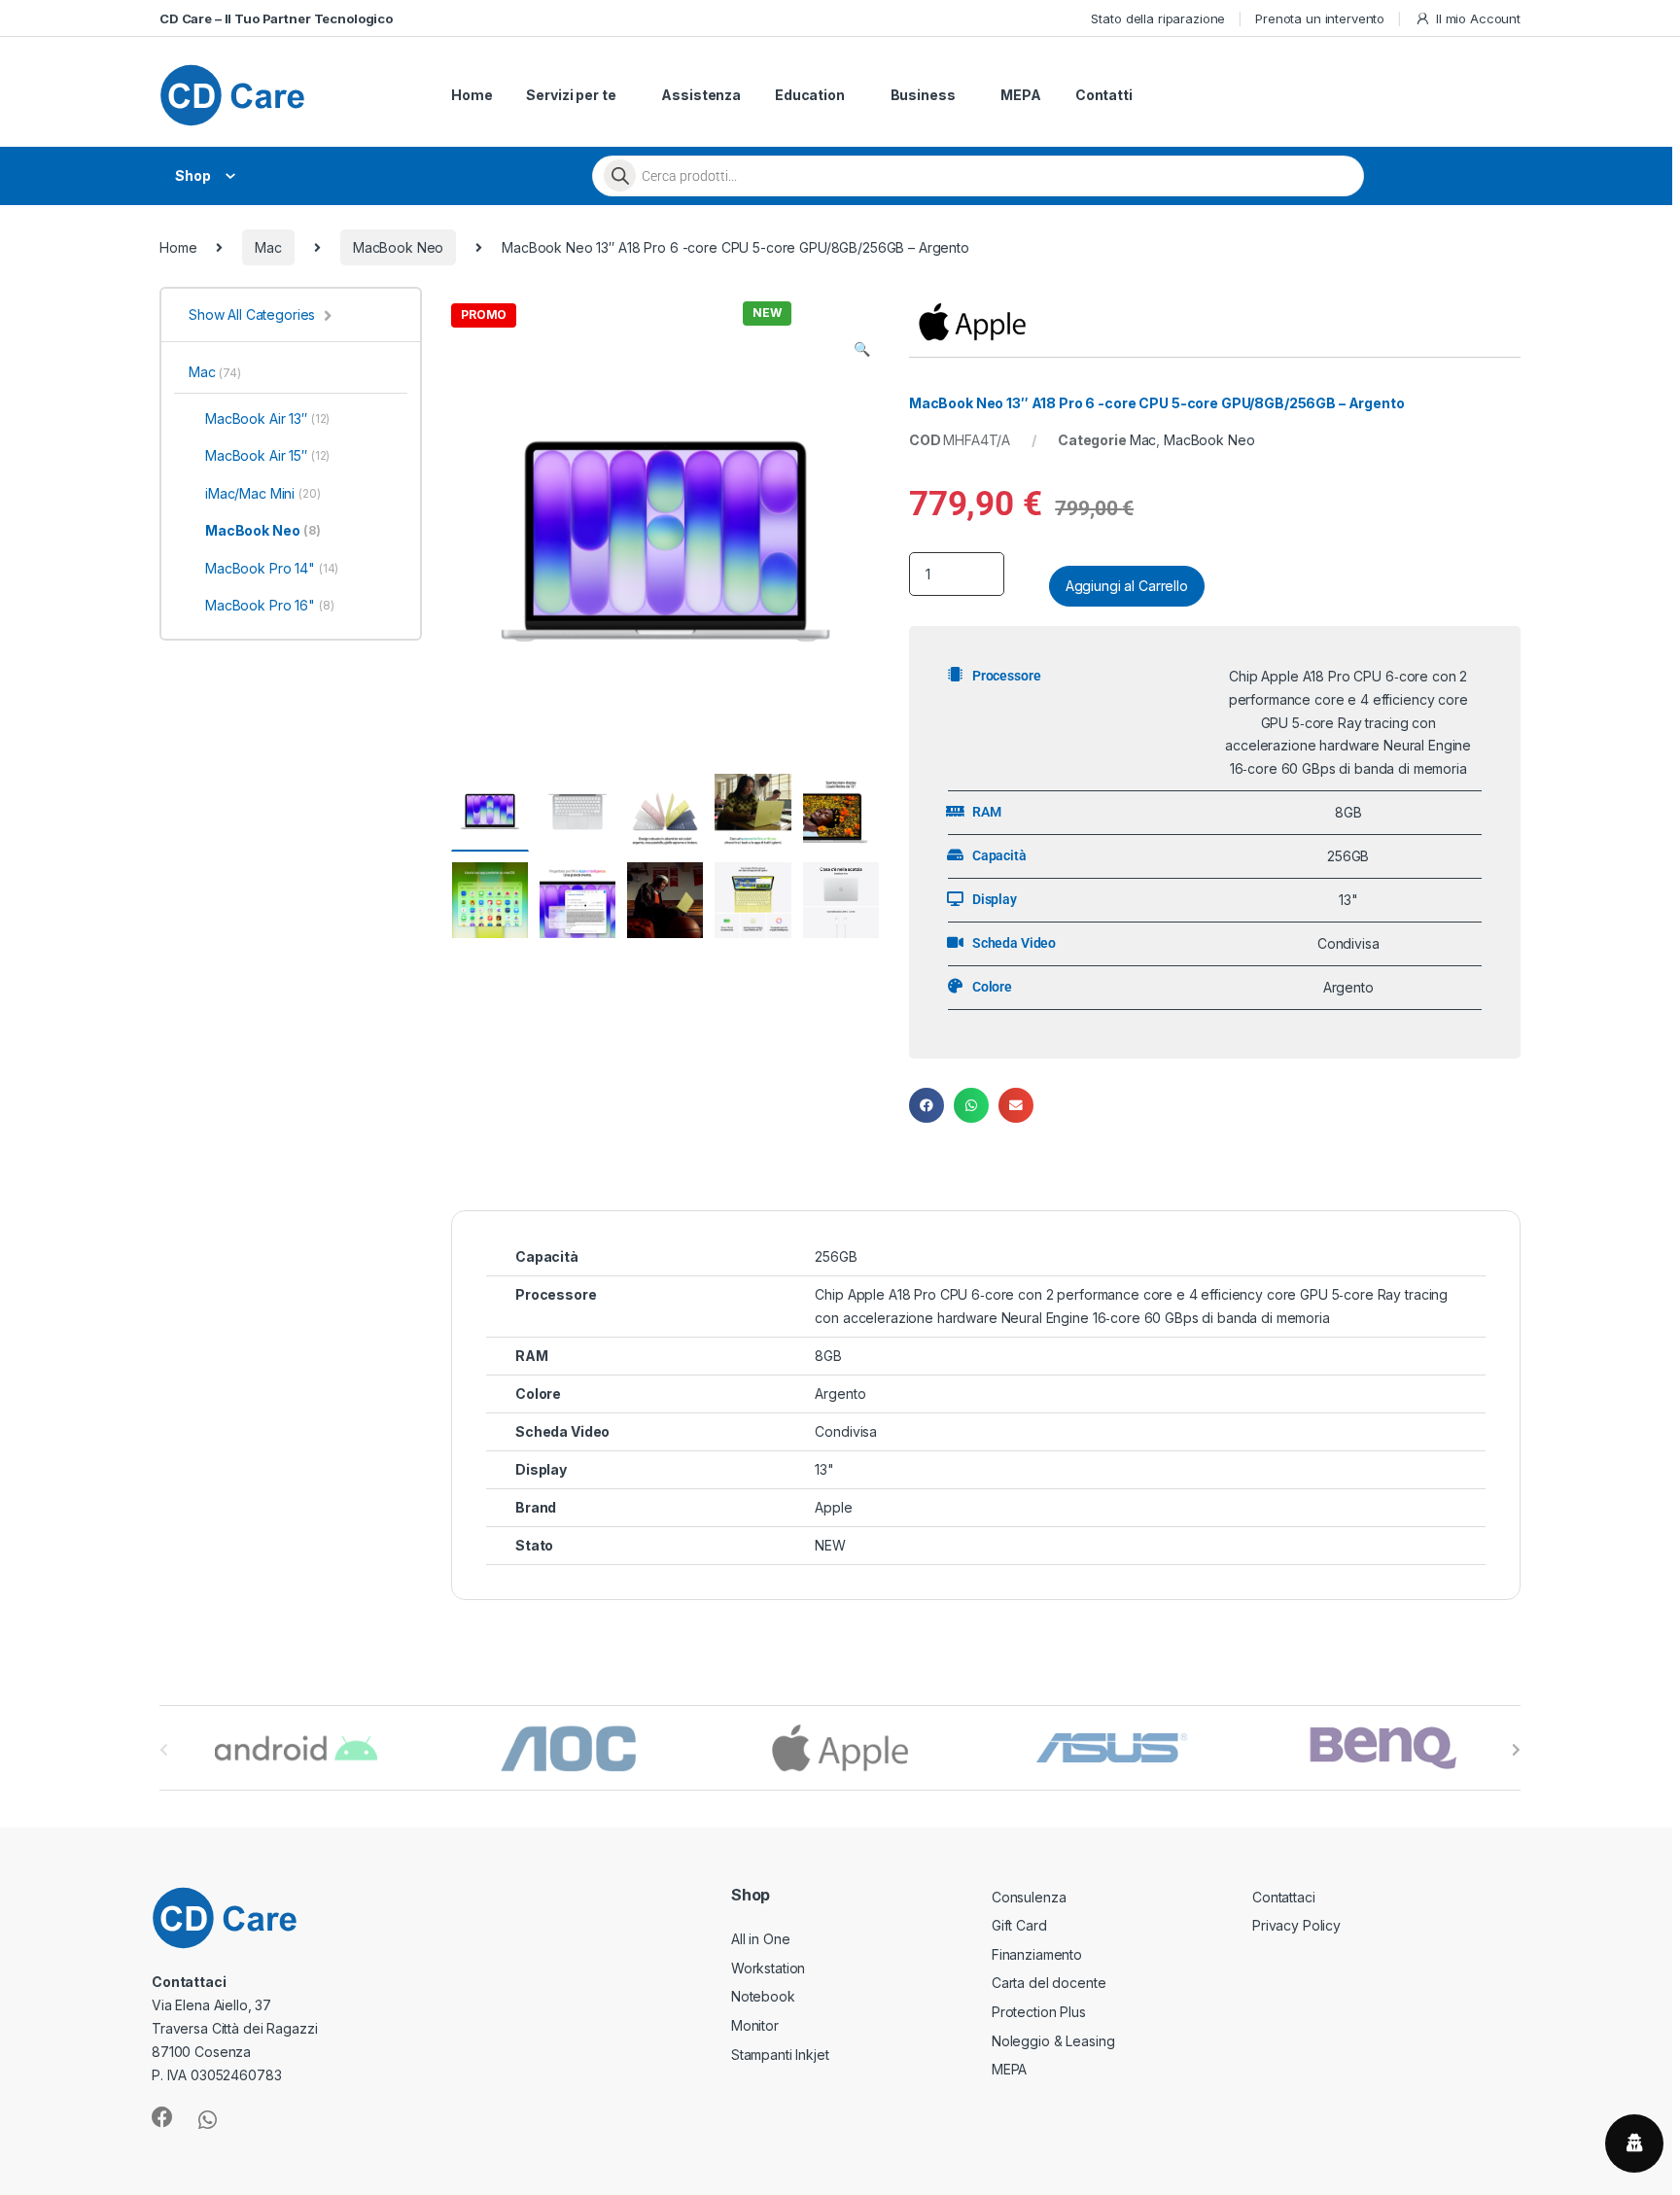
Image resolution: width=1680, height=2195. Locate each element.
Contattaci (1284, 1897)
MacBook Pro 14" (272, 568)
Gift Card (1019, 1925)
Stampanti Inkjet (780, 2055)
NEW (830, 1545)
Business (923, 95)
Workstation (768, 1968)
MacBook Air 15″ (267, 455)
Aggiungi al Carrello (1127, 586)
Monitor (755, 2025)
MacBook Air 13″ (267, 418)
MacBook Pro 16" (270, 605)
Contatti (1104, 95)
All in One (761, 1939)
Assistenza (701, 95)
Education (810, 95)
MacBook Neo (398, 247)
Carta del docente (1049, 1983)
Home (472, 95)
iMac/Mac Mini (263, 493)
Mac (268, 247)
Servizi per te (571, 95)
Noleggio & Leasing (1053, 2041)
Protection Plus (1039, 2012)
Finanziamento (1037, 1954)
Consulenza (1029, 1897)
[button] (862, 349)
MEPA (1020, 95)
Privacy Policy (1296, 1925)
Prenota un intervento (1320, 18)
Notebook (763, 1996)
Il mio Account (1478, 18)
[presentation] (1516, 1750)
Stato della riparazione (1158, 18)
